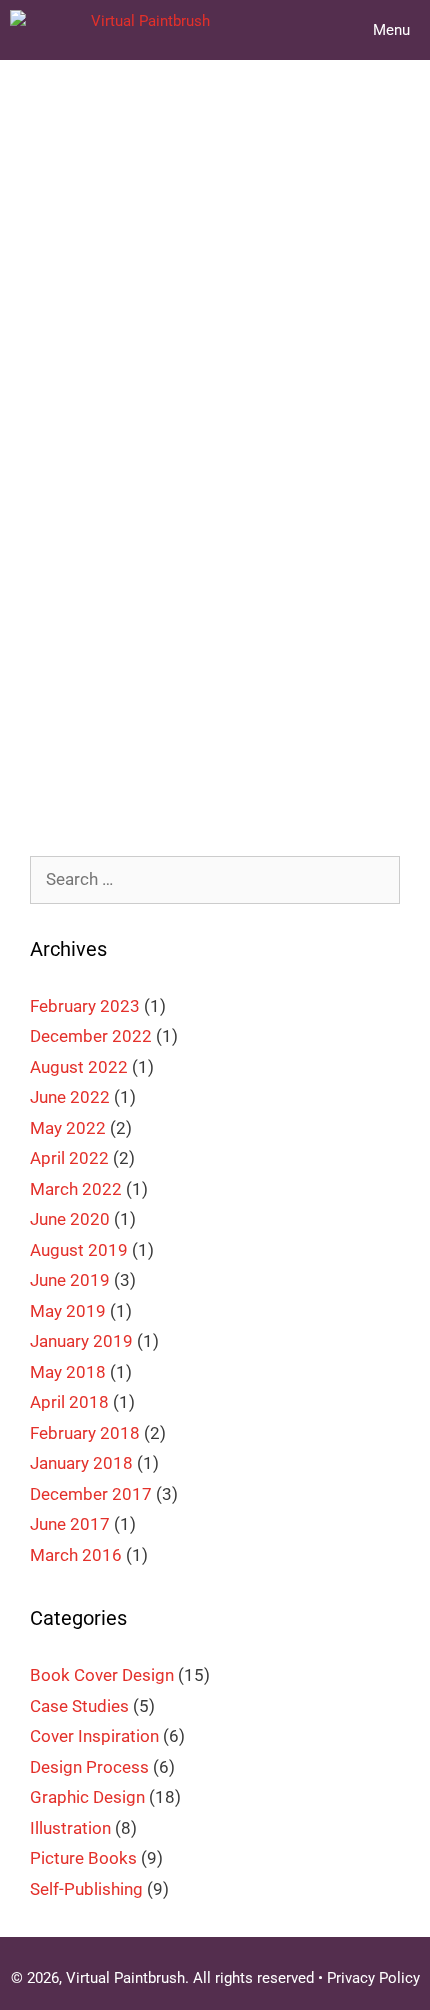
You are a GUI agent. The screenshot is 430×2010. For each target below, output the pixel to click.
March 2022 (76, 1189)
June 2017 (70, 1524)
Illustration (129, 720)
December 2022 (91, 1036)
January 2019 (81, 1341)
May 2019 (68, 1311)
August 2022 (79, 1067)
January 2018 (81, 1463)
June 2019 (70, 1280)
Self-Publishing (86, 1889)
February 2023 (85, 1006)
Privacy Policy (373, 1978)
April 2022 (69, 1158)
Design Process (89, 1767)
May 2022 (68, 1128)
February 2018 (85, 1433)
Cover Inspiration (268, 690)
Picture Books (83, 1858)
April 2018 (69, 1402)
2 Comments (102, 751)
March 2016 (76, 1555)
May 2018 (68, 1372)
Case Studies (79, 1706)
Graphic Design (87, 1797)
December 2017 (91, 1494)
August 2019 (79, 1250)
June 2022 (70, 1097)
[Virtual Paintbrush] (110, 30)
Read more (231, 627)
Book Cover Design (125, 690)
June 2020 (70, 1219)
